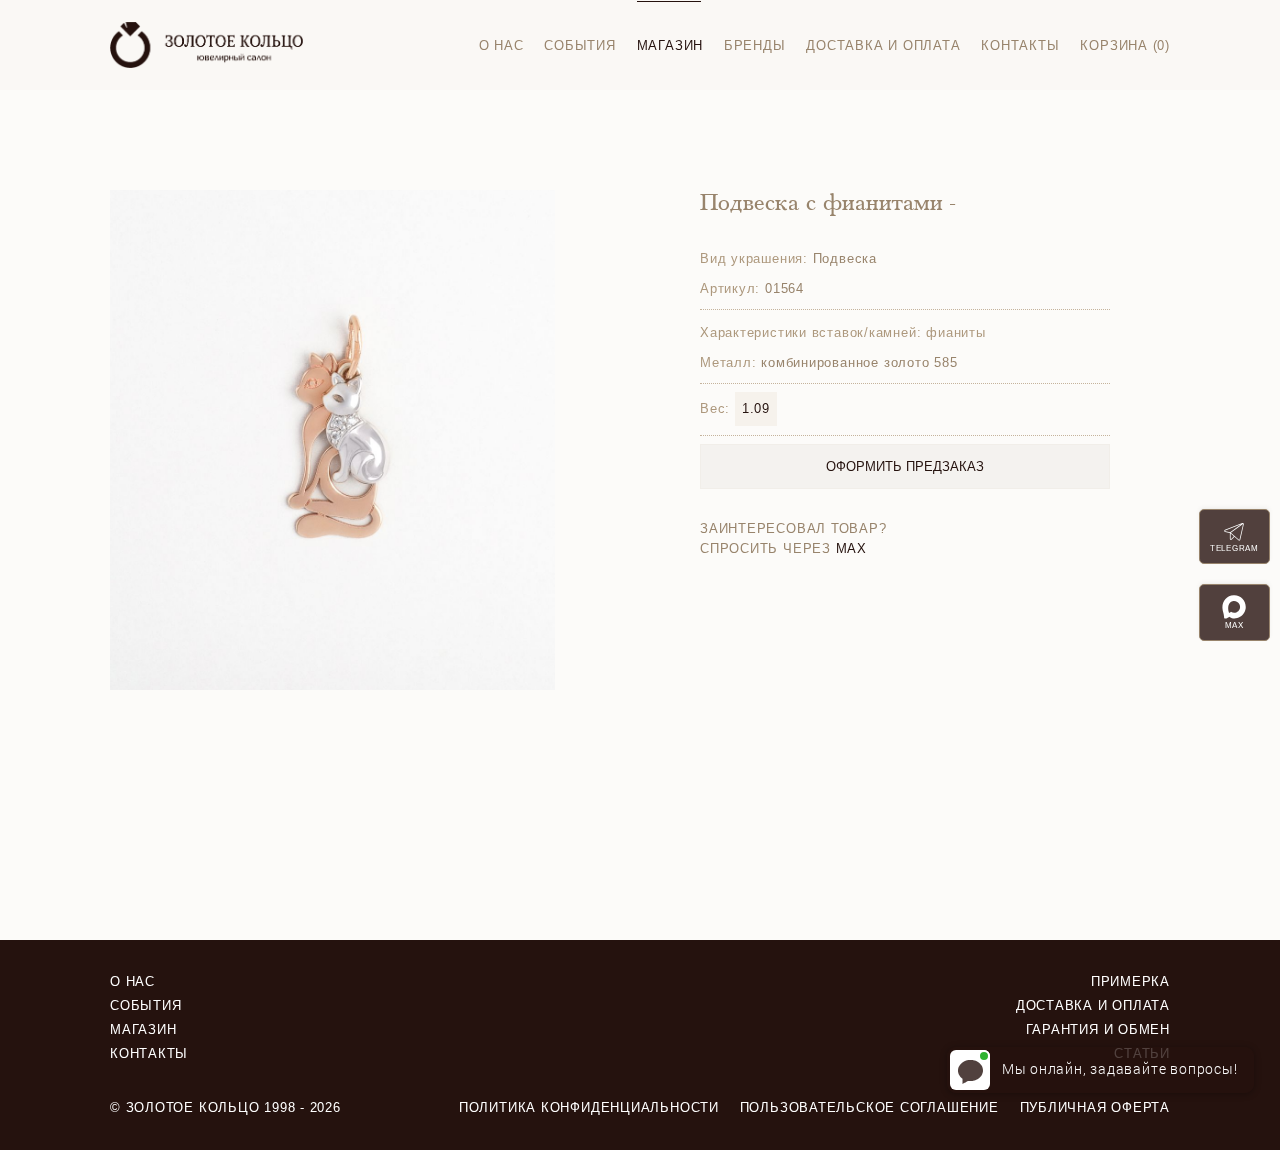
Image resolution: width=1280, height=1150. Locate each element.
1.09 (756, 408)
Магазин (670, 45)
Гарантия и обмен (1098, 1029)
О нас (501, 45)
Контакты (1020, 45)
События (579, 45)
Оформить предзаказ (905, 466)
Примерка (1130, 981)
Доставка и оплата (883, 45)
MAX (851, 548)
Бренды (755, 45)
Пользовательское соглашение (869, 1107)
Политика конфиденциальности (589, 1107)
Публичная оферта (1095, 1107)
